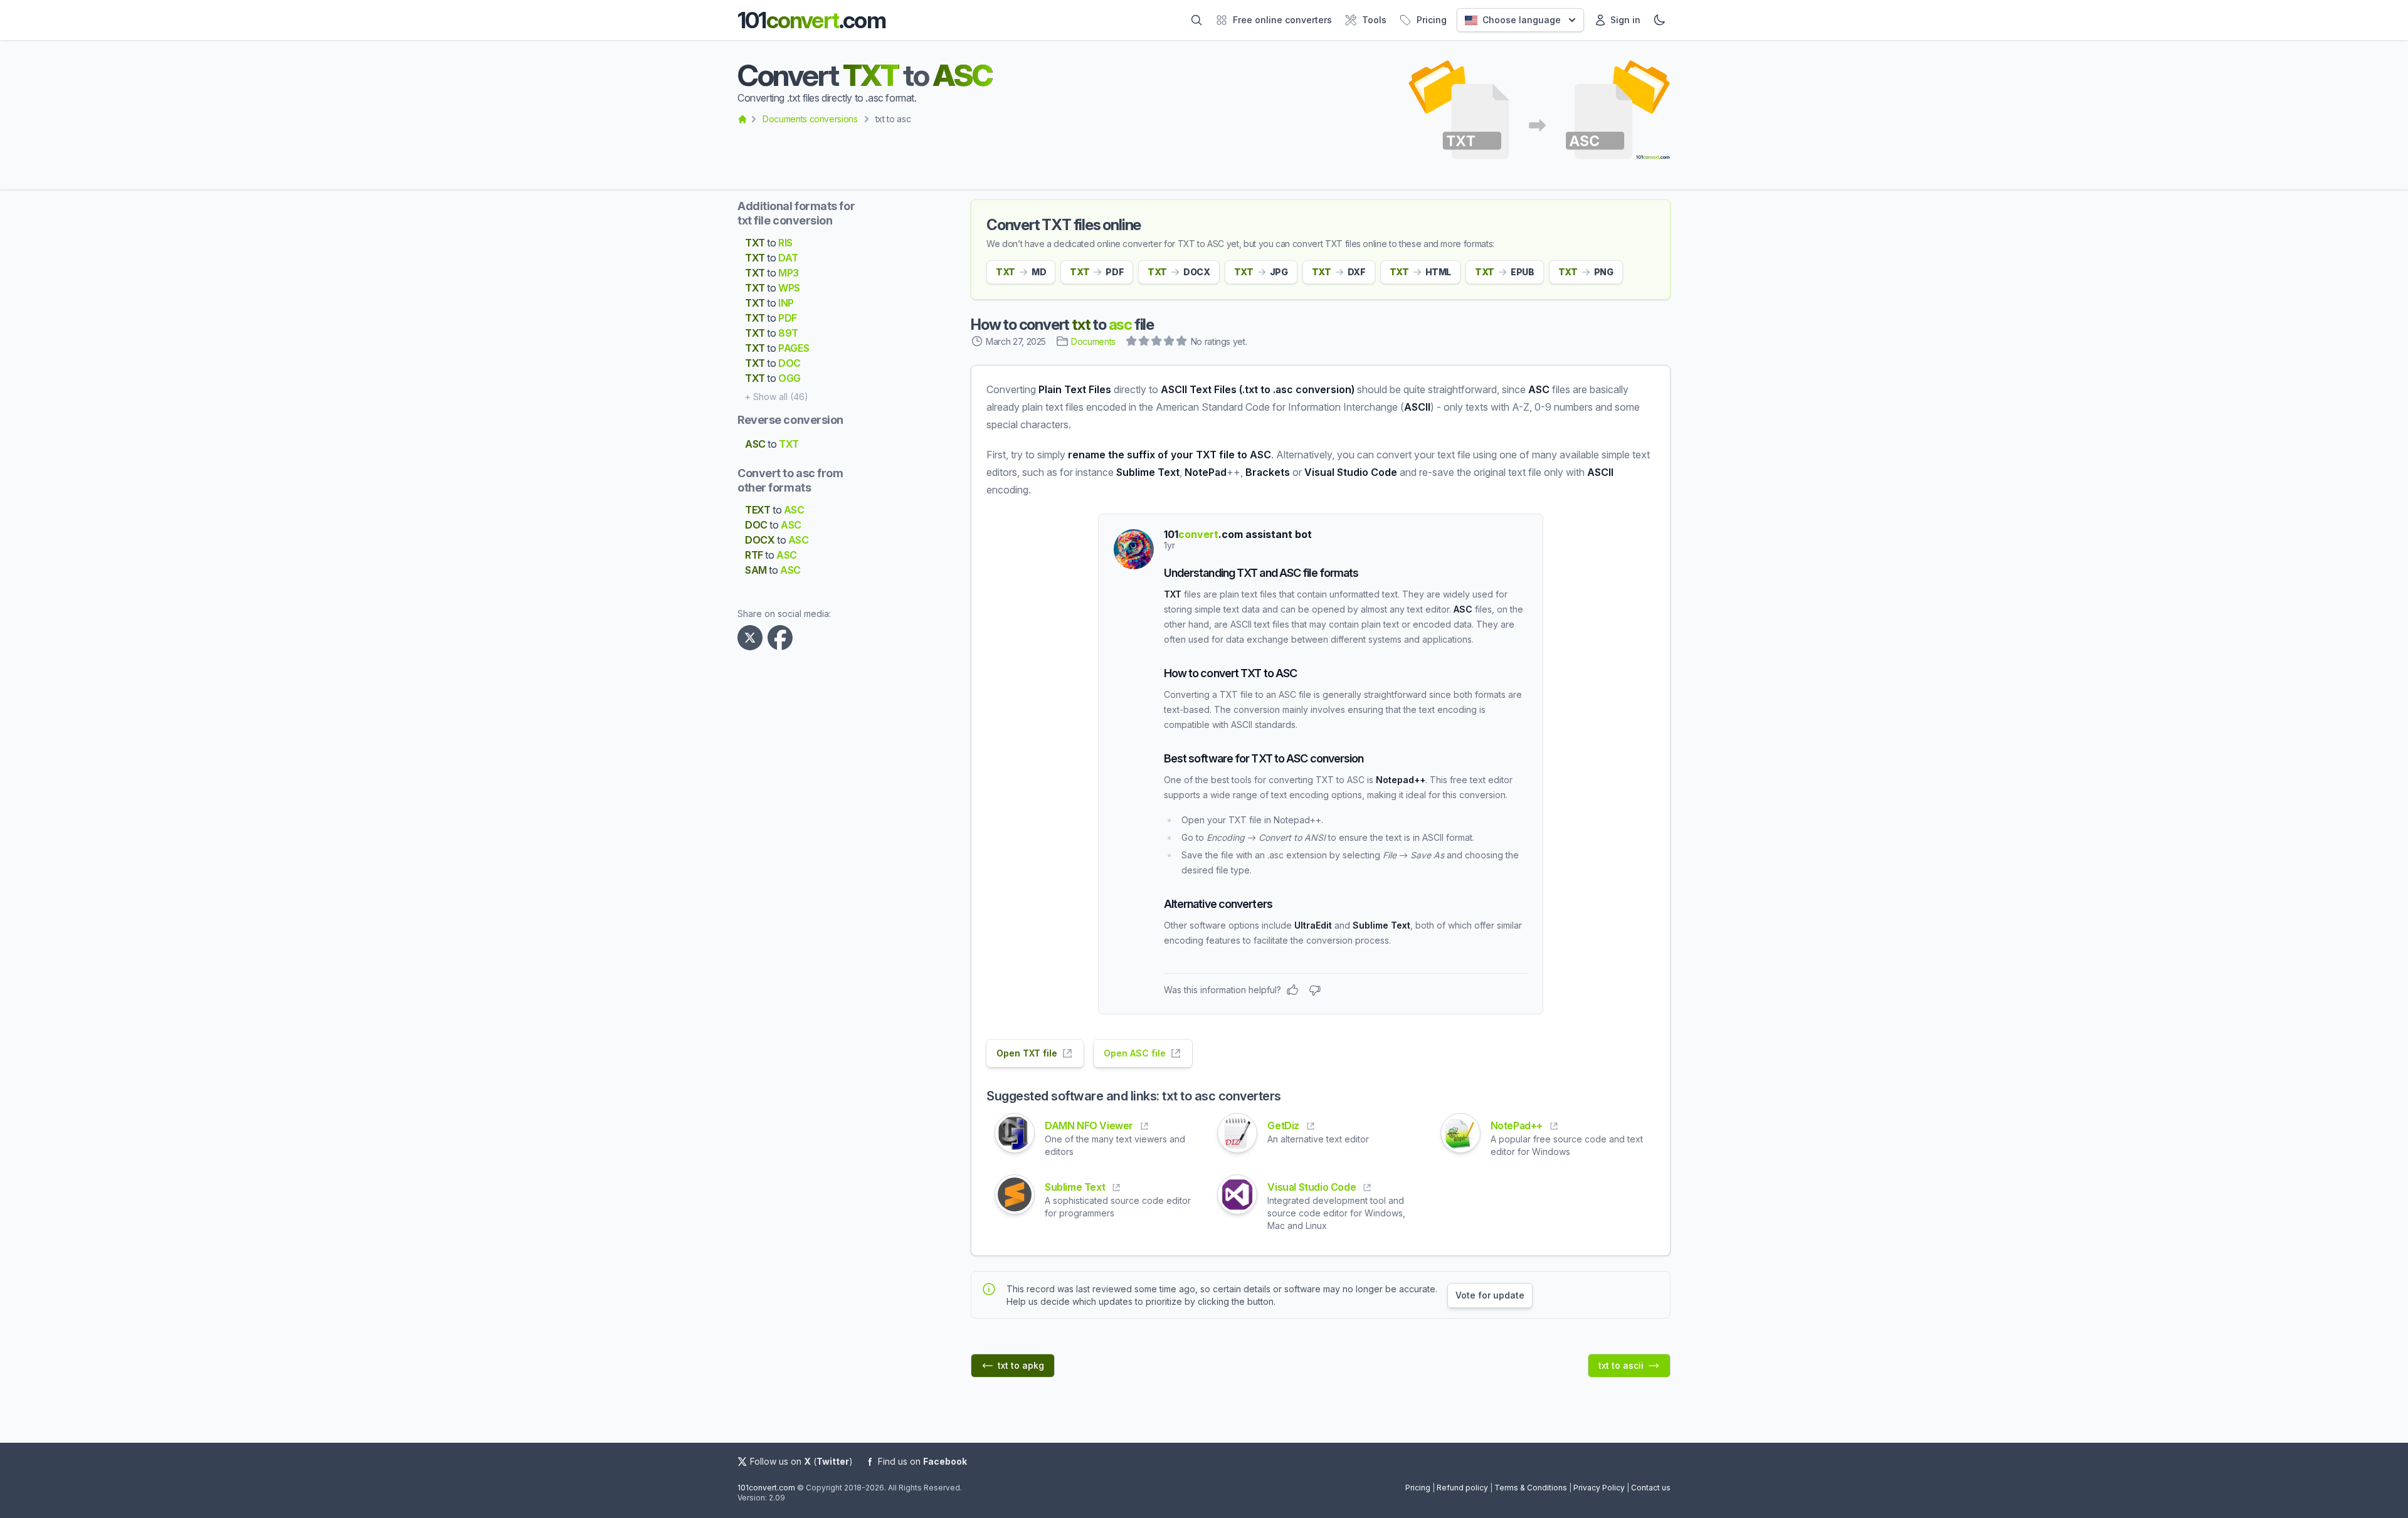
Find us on (922, 1461)
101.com (811, 20)
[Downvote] (1315, 990)
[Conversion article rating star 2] (1144, 342)
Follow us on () (801, 1461)
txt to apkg (1021, 1365)
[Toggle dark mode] (1659, 20)
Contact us (1651, 1488)
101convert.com (766, 1488)
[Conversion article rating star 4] (1170, 342)
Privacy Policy (1599, 1488)
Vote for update (1490, 1295)
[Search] (1196, 20)
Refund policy (1462, 1488)
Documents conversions (810, 119)
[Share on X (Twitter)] (752, 638)
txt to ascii (1621, 1365)
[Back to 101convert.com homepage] (742, 119)
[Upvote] (1292, 990)
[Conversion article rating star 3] (1157, 342)
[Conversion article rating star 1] (1132, 342)
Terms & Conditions (1531, 1488)
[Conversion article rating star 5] (1182, 342)
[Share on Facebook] (783, 638)
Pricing (1418, 1488)
